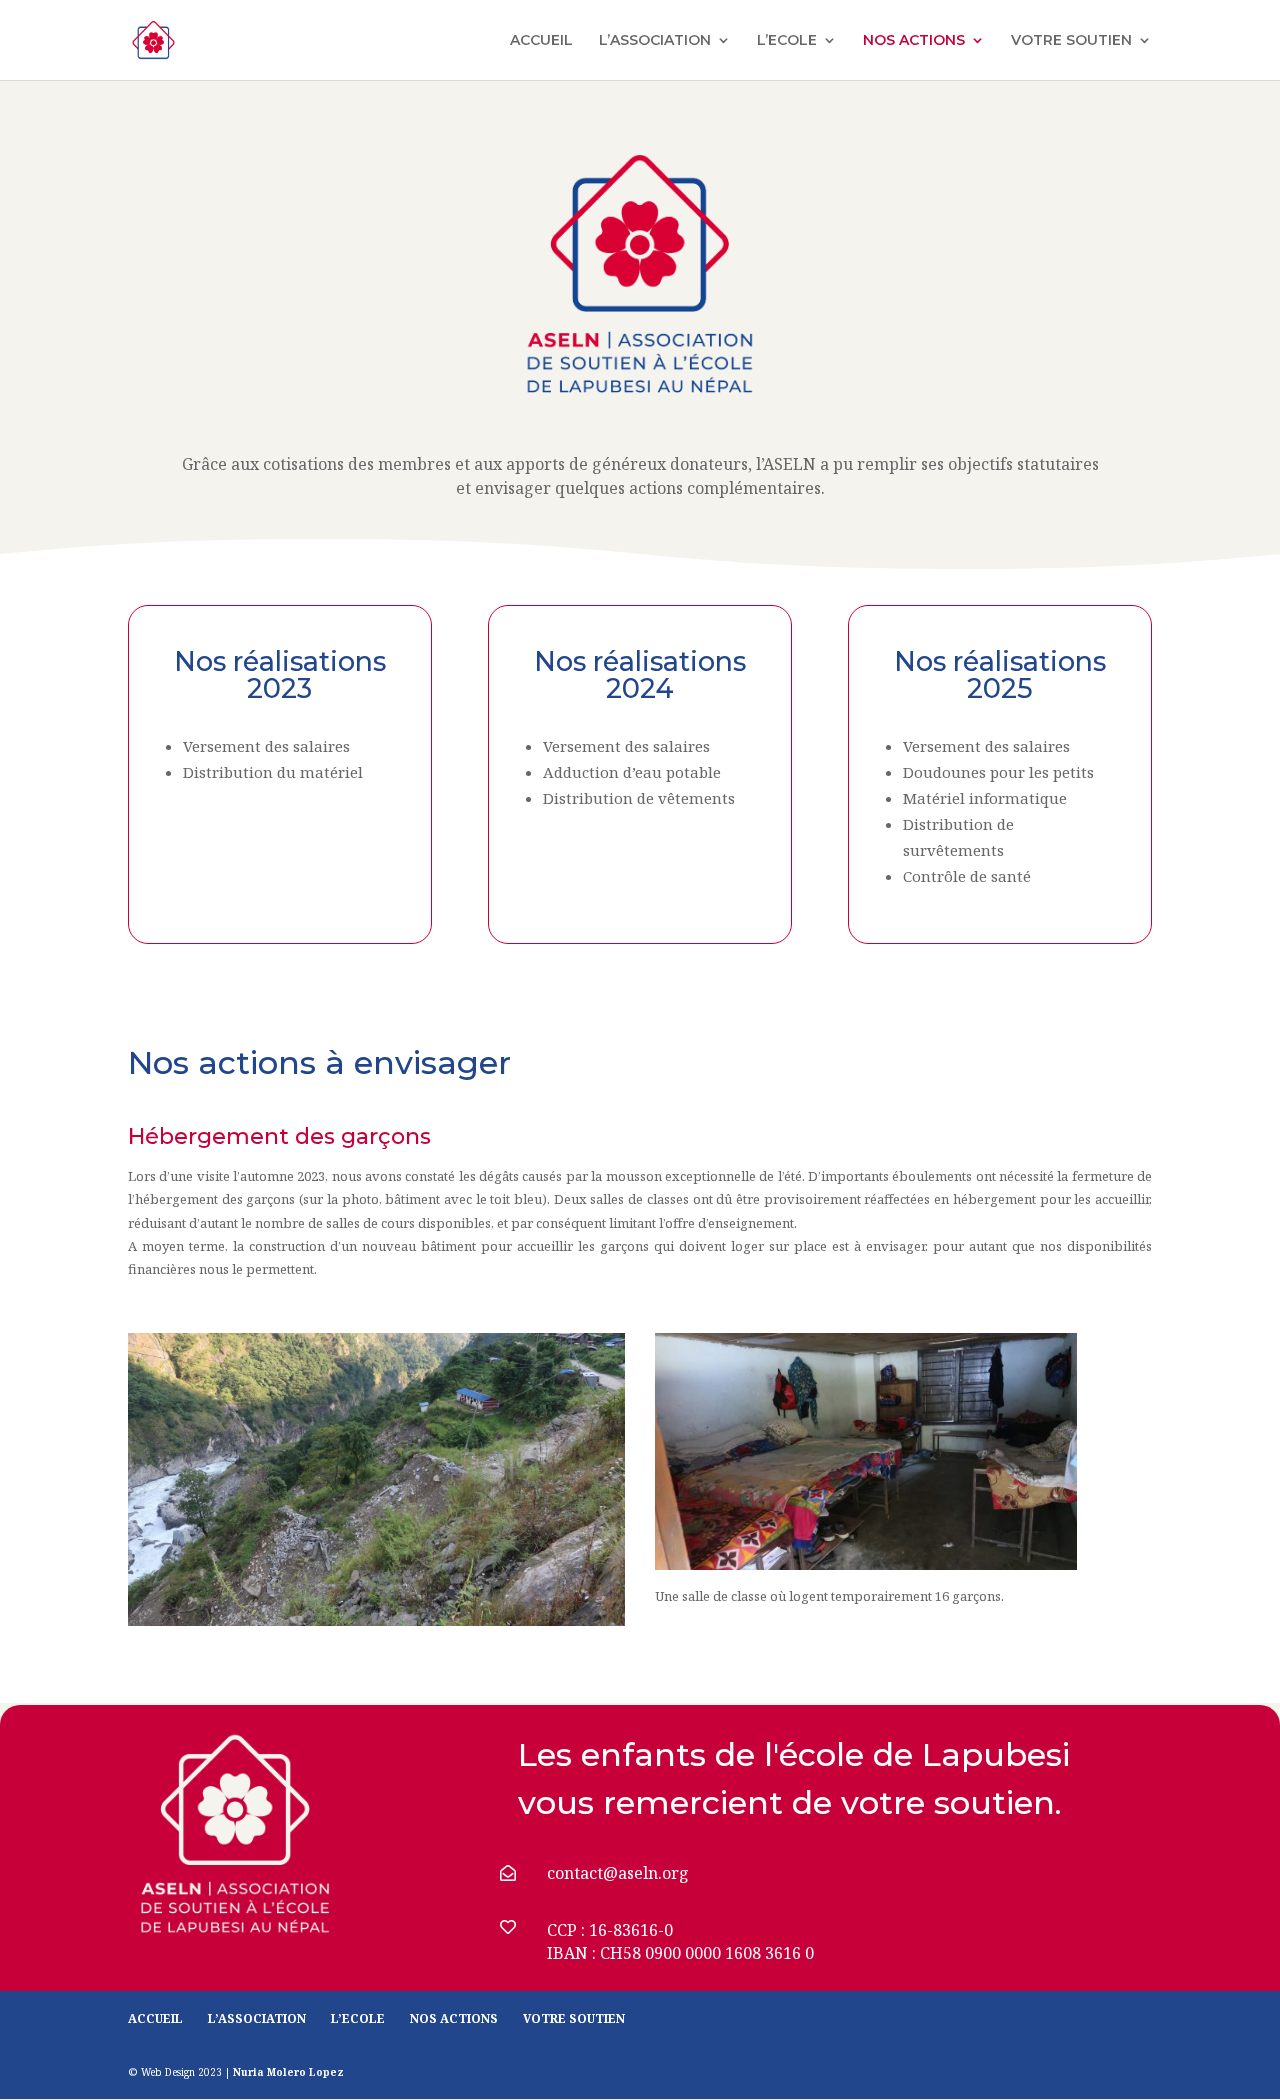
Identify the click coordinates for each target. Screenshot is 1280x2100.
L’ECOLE (787, 41)
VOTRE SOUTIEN (1071, 41)
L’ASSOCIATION (655, 41)
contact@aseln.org (618, 1873)
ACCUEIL (541, 41)
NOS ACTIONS (914, 41)
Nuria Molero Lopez (288, 2072)
